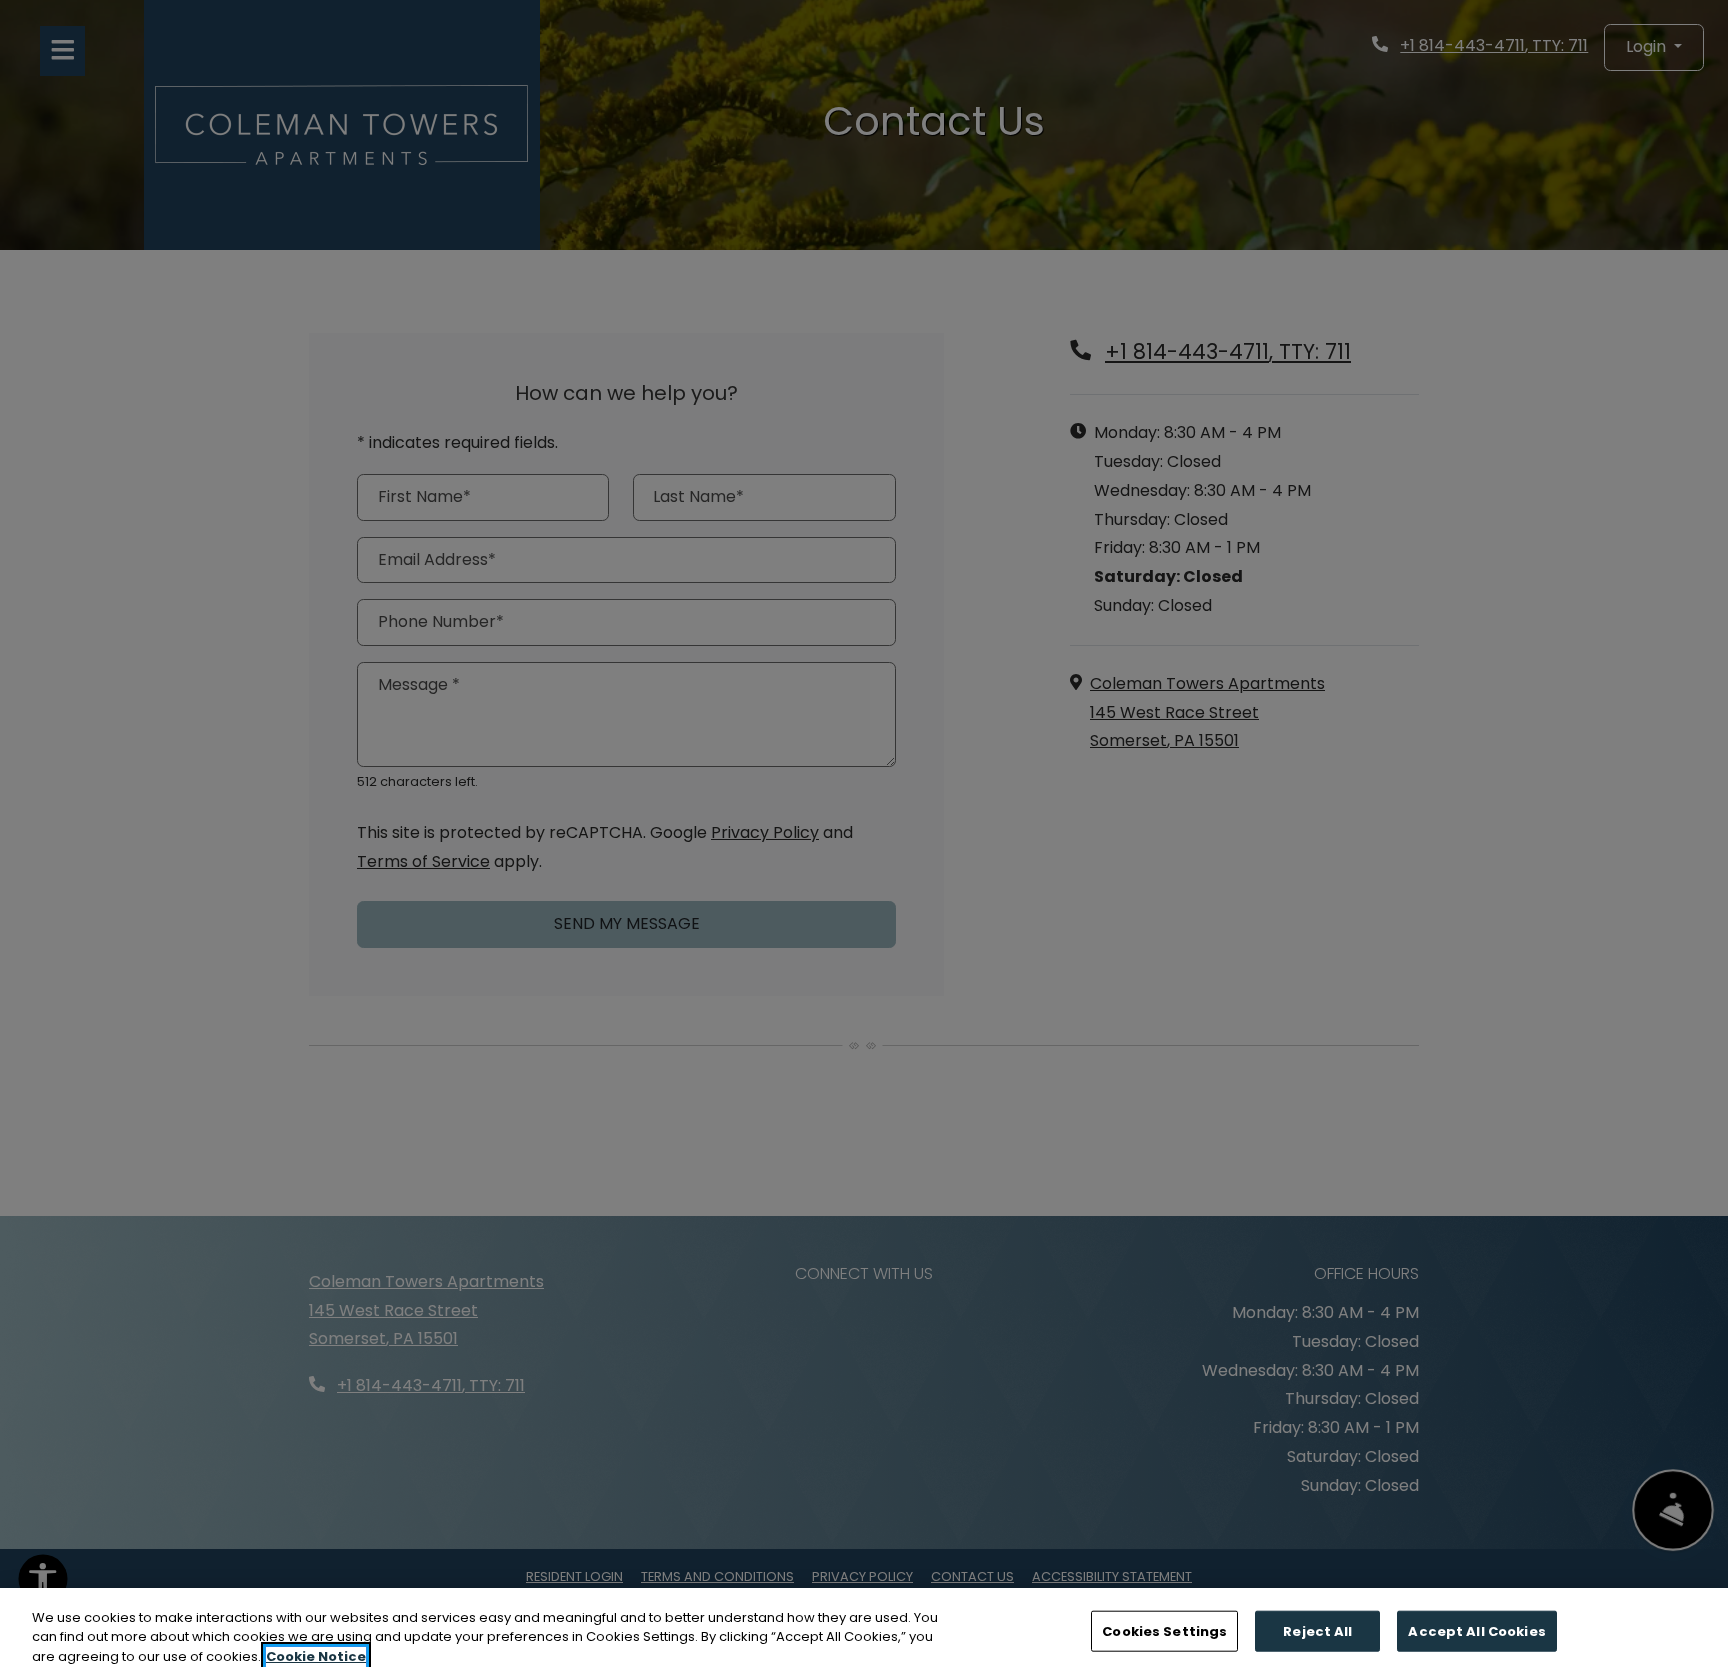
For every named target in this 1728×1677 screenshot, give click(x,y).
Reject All (1317, 1630)
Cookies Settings (1164, 1630)
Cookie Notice (316, 1656)
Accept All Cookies (1476, 1630)
